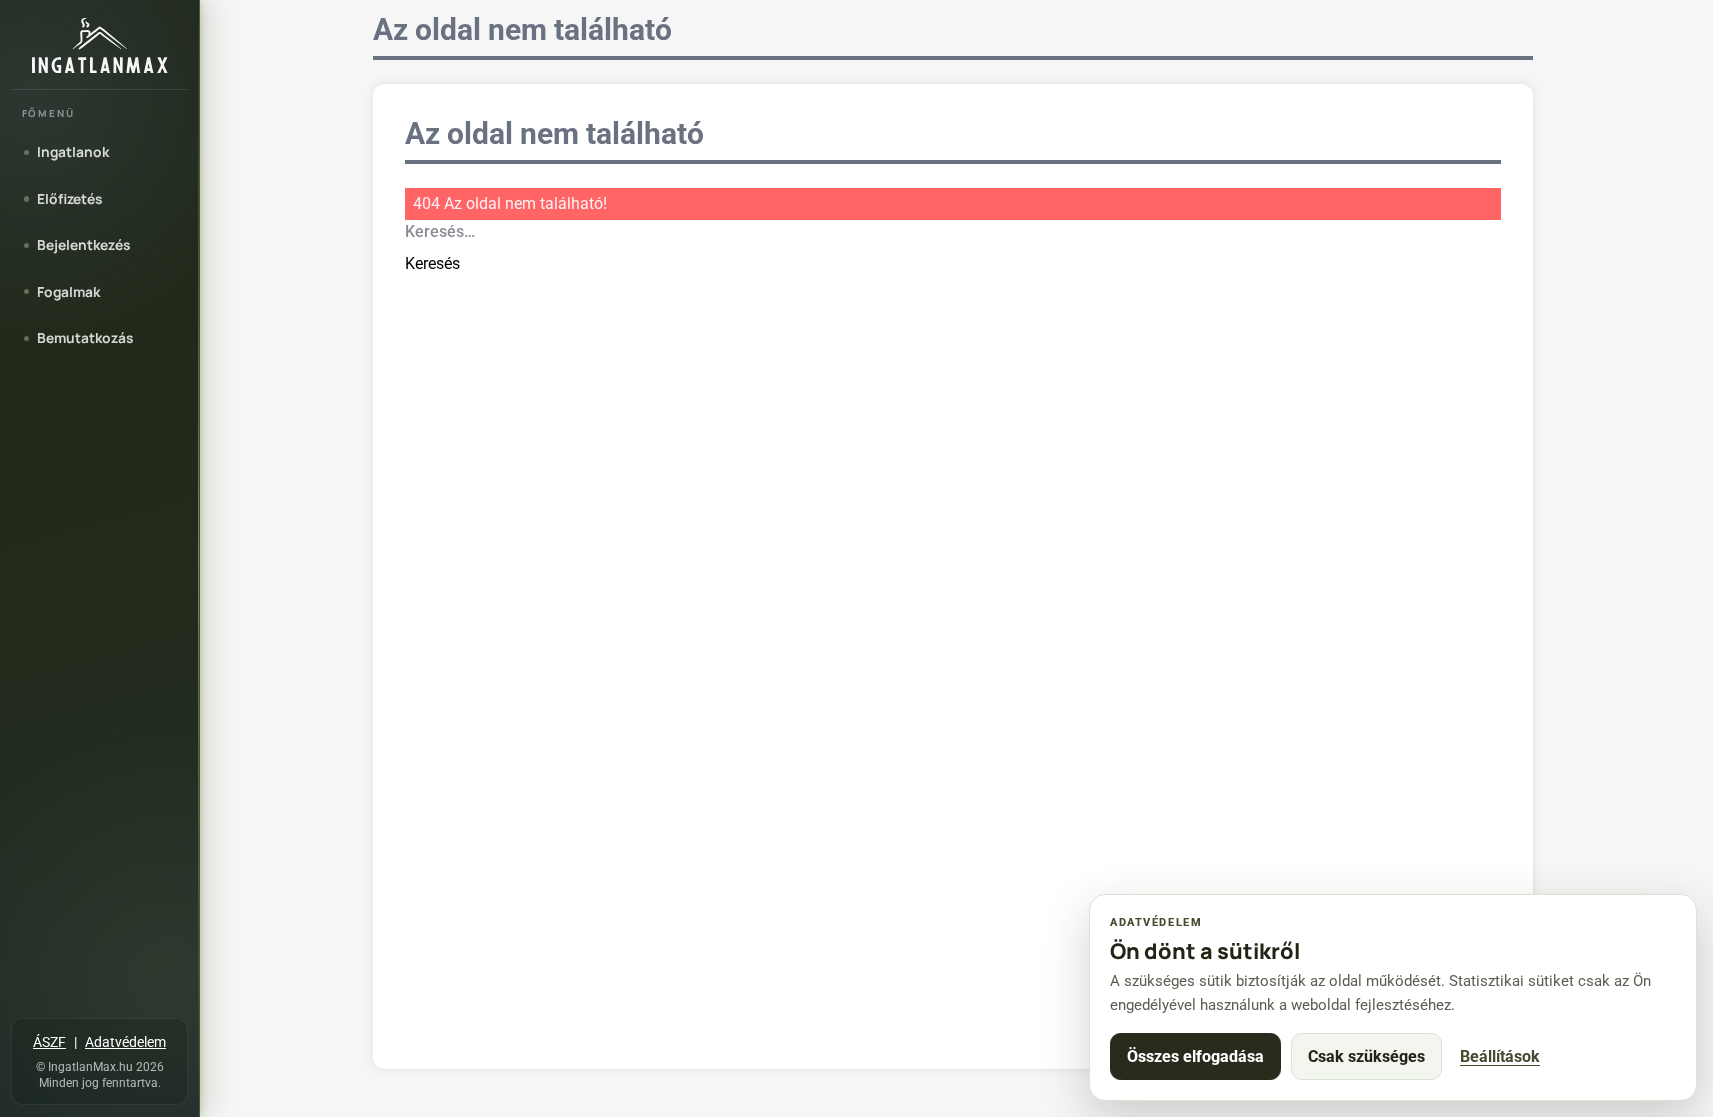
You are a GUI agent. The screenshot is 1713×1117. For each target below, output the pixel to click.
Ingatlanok (73, 151)
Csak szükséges (1366, 1056)
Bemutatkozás (85, 337)
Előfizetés (69, 198)
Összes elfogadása (1195, 1056)
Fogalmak (68, 291)
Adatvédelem (125, 1042)
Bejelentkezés (83, 244)
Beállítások (1500, 1056)
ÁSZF (49, 1042)
